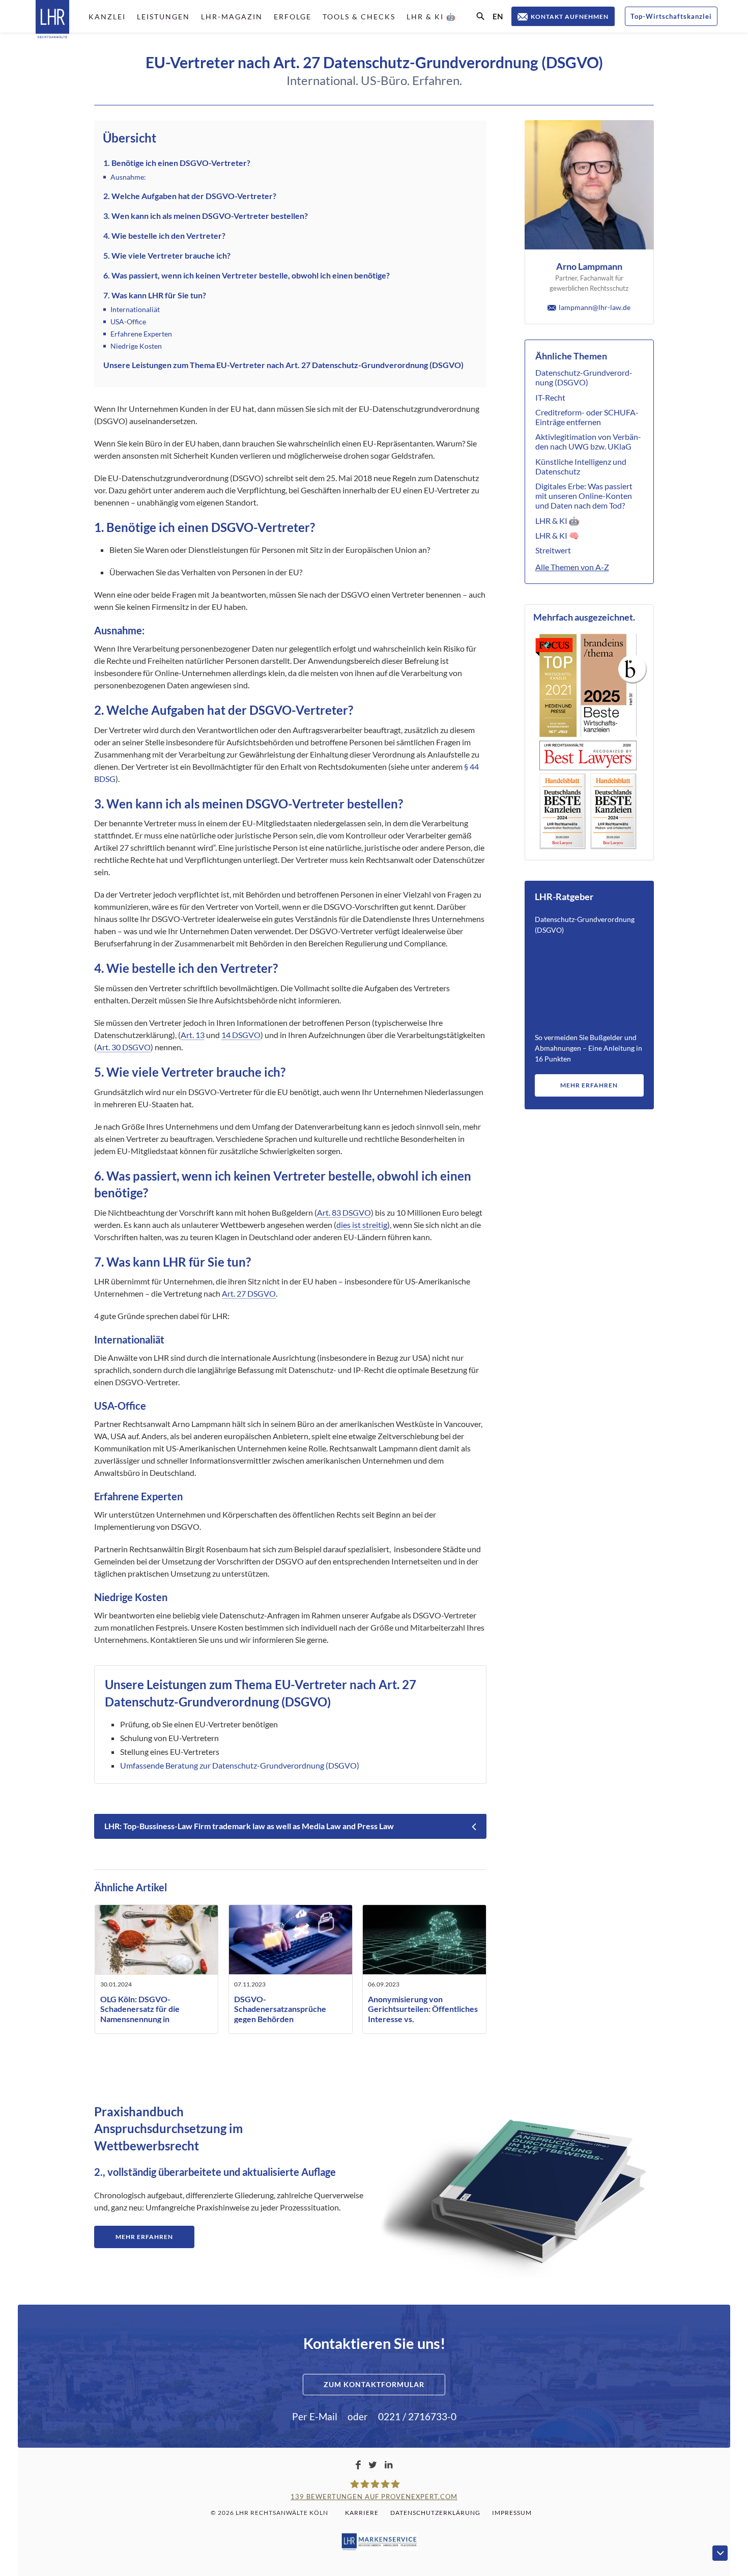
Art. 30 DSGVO (124, 1047)
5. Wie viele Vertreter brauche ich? (167, 255)
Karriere (362, 2513)
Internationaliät (135, 309)
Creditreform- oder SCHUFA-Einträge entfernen (587, 417)
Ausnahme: (128, 177)
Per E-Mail (315, 2416)
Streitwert (553, 550)
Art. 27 (397, 1684)
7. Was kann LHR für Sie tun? (155, 295)
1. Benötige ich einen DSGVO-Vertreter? (177, 163)
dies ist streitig (362, 1225)
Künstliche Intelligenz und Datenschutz (581, 466)
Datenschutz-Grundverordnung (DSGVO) (584, 377)
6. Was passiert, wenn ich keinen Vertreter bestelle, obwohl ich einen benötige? (247, 275)
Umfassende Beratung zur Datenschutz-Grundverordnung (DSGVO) (240, 1765)
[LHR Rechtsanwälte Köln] (52, 20)
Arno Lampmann (589, 266)
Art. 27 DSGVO (249, 1293)
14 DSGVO (241, 1035)
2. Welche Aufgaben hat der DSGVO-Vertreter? (190, 196)
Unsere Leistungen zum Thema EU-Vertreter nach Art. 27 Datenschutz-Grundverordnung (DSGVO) (283, 365)
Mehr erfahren (589, 1085)
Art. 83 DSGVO (344, 1212)
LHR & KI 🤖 (557, 521)
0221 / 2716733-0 (417, 2416)
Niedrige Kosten (136, 346)
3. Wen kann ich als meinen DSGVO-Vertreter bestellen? (206, 216)
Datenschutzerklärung (435, 2513)
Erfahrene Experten (141, 334)
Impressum (512, 2513)
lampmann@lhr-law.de (595, 307)
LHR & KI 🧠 (557, 535)
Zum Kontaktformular (374, 2384)
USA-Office (128, 321)
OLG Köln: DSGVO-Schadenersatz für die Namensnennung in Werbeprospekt (140, 2014)
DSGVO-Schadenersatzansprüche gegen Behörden (280, 2009)
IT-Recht (550, 397)
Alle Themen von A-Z (572, 567)
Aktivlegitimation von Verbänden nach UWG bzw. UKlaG (588, 441)
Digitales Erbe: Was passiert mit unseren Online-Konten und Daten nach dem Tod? (584, 496)
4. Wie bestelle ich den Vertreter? (164, 235)
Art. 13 (193, 1035)
